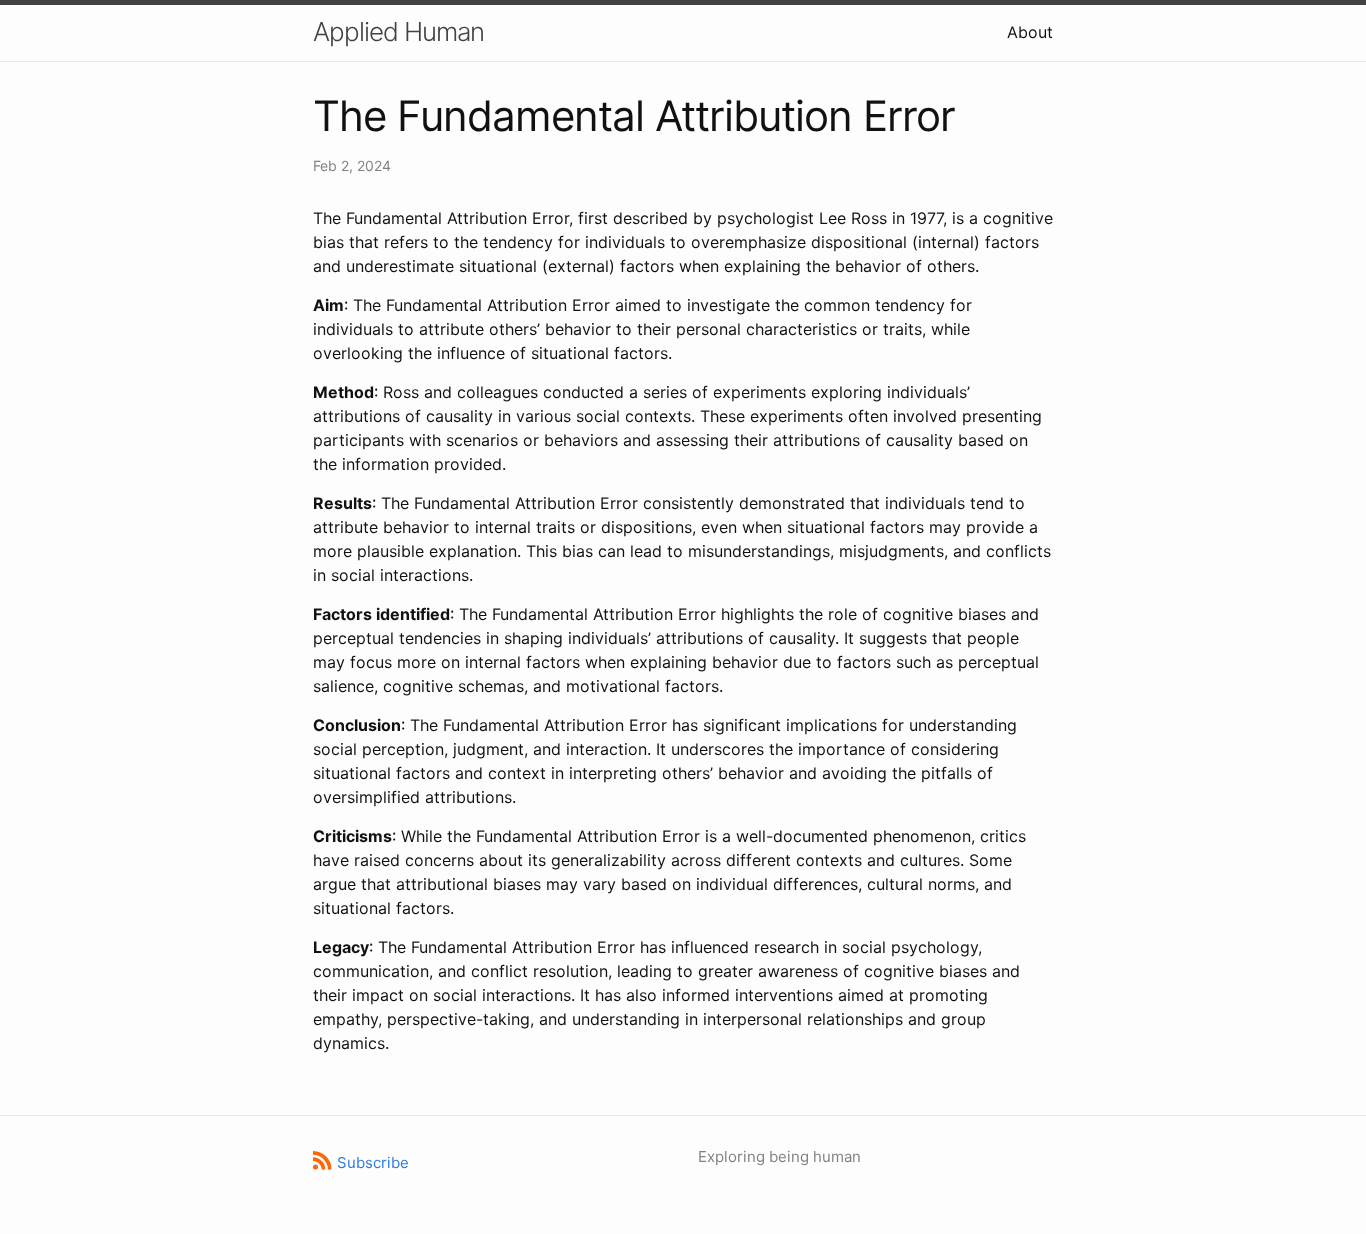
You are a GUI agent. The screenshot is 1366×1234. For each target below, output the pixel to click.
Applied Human (398, 31)
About (1030, 32)
